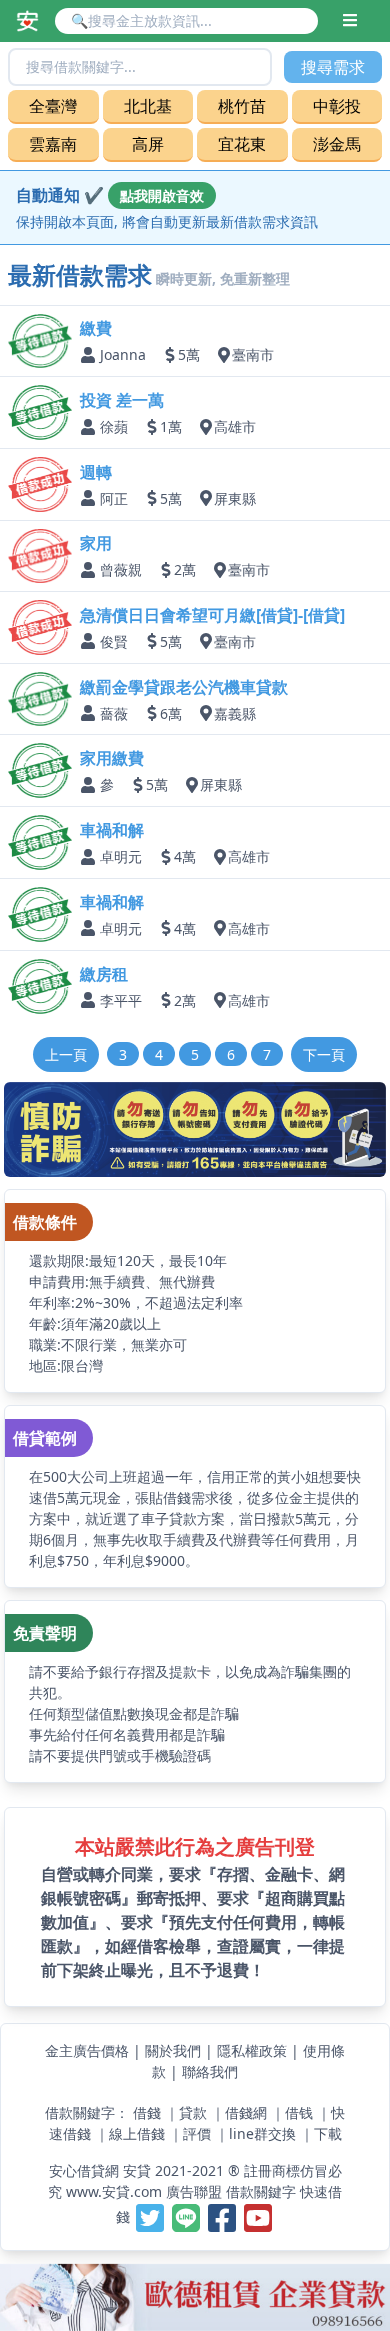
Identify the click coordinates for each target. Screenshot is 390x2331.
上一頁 (66, 1054)
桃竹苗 (242, 106)
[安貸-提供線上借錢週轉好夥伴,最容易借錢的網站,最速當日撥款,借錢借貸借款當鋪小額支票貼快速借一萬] (27, 21)
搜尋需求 (333, 67)
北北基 (148, 106)
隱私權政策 (252, 2050)
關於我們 (173, 2050)
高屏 (148, 144)
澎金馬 (337, 144)
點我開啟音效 (162, 195)
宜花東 (242, 144)
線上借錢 (137, 2133)
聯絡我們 (210, 2071)
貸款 (193, 2112)
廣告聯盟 (194, 2191)
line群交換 (262, 2133)
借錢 (147, 2112)
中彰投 (337, 106)
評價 (197, 2133)
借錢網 (246, 2112)
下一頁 (324, 1054)
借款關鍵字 (261, 2191)
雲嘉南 (53, 144)
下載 (328, 2133)
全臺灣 (53, 106)
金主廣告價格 (87, 2050)
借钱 (299, 2112)
